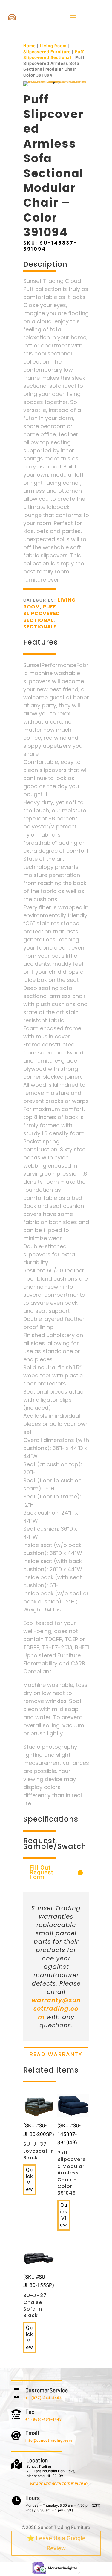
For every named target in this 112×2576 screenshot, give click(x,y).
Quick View (29, 2180)
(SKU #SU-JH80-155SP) (39, 2296)
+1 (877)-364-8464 (44, 2398)
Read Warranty (56, 2054)
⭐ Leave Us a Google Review (56, 2543)
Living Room (53, 46)
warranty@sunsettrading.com (56, 2009)
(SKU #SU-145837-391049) (72, 2159)
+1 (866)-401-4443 (44, 2419)
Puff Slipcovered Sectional (54, 55)
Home (30, 46)
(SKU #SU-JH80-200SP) (39, 2141)
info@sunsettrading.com (49, 2441)
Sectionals (40, 627)
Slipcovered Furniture (47, 52)
